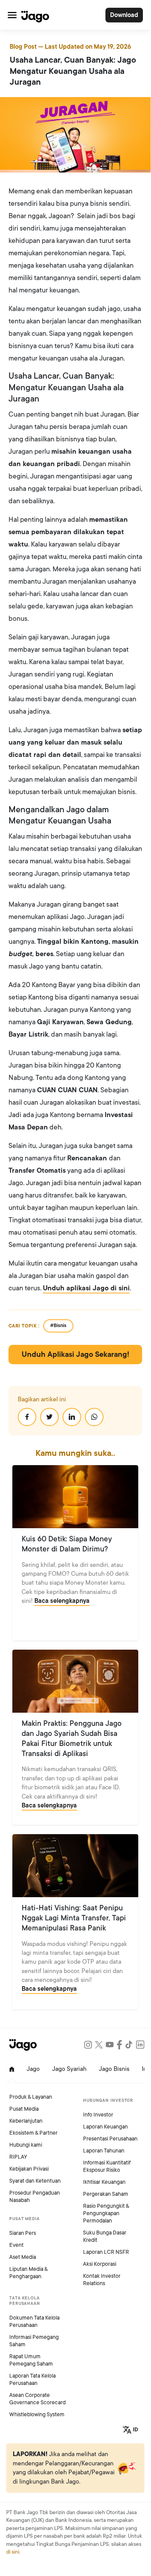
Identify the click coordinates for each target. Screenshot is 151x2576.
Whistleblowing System (37, 2415)
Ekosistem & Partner (33, 2133)
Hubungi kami (26, 2145)
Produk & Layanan (31, 2097)
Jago (33, 2069)
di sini (13, 2552)
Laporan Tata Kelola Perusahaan (32, 2380)
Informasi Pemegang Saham (34, 2341)
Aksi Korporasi (100, 2264)
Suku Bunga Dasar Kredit (105, 2236)
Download (124, 15)
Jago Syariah (69, 2069)
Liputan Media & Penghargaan (28, 2273)
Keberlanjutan (26, 2121)
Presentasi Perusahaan (110, 2139)
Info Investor (98, 2115)
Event (16, 2245)
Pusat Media (24, 2109)
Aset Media (23, 2257)
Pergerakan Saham (106, 2194)
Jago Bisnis (114, 2069)
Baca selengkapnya (62, 1601)
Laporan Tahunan (104, 2151)
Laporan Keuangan (105, 2127)
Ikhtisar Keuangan (104, 2182)
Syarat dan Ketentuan (35, 2181)
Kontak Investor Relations (102, 2280)
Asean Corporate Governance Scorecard (37, 2399)
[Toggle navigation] (12, 15)
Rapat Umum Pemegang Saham (31, 2360)
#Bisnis (58, 1326)
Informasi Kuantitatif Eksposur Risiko (107, 2166)
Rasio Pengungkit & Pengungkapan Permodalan (106, 2213)
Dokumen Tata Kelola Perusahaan (34, 2321)
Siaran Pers (23, 2233)
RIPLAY (18, 2157)
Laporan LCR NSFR (106, 2252)
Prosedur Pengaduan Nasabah (35, 2197)
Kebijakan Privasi (29, 2169)
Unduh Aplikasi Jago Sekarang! (75, 1355)
